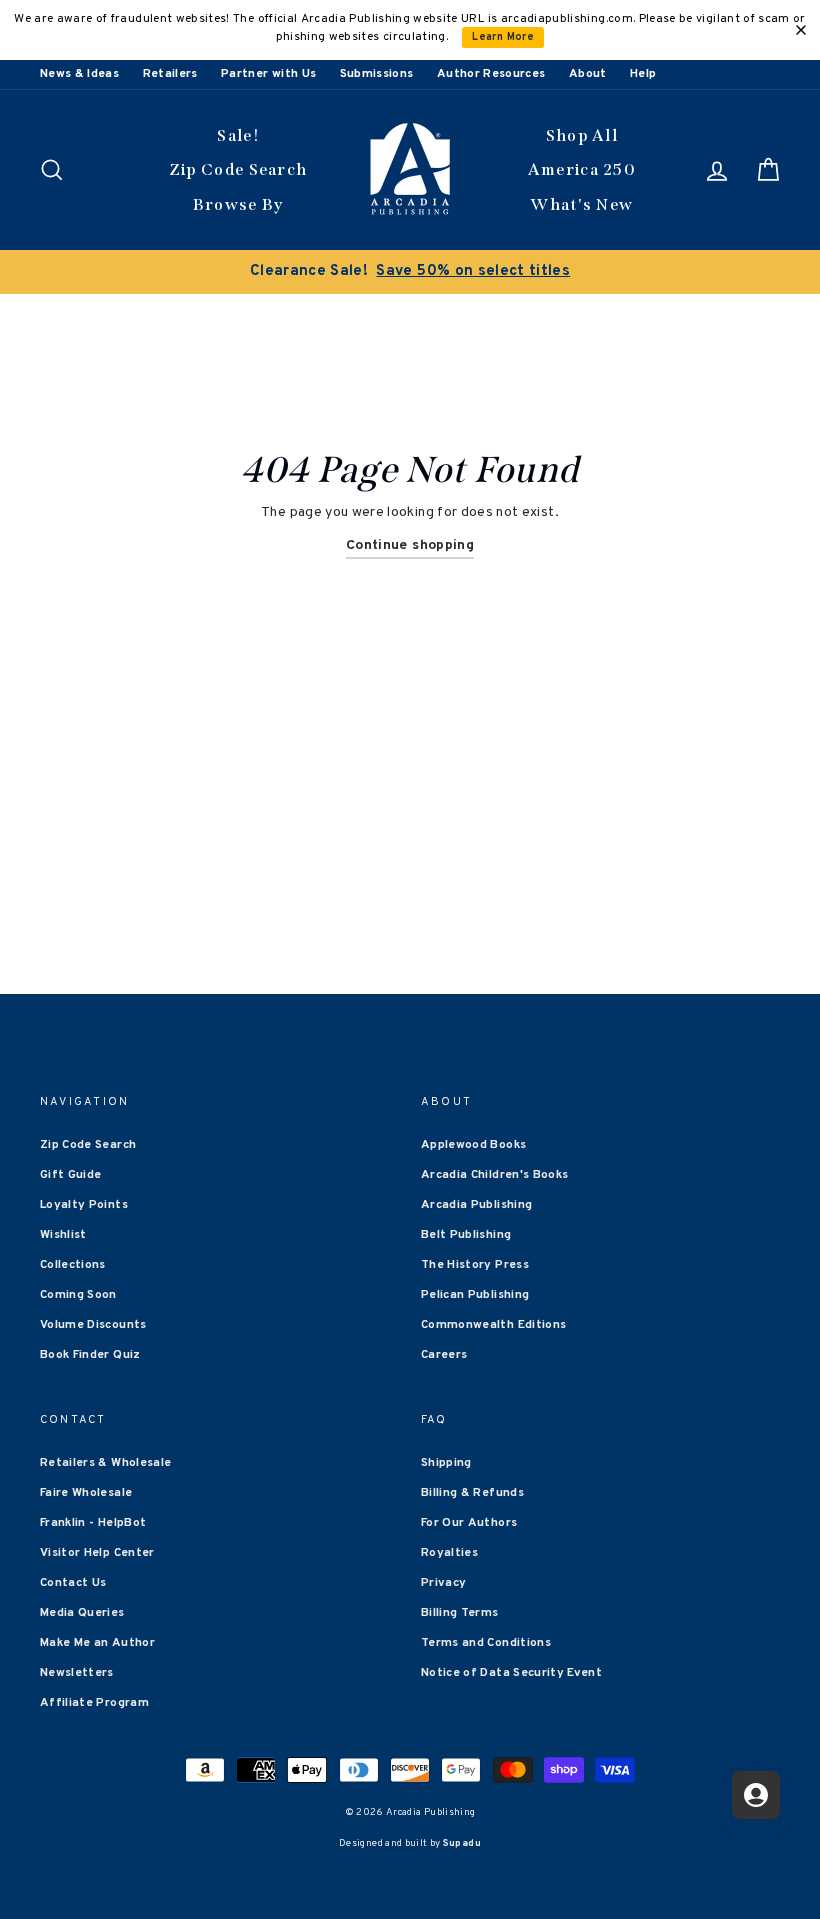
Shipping (446, 1463)
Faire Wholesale (86, 1493)
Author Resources (491, 74)
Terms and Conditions (486, 1643)
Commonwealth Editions (493, 1325)
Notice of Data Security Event (511, 1673)
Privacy (443, 1583)
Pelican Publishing (475, 1295)
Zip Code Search (238, 169)
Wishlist (63, 1235)
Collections (73, 1265)
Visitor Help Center (97, 1553)
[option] (410, 272)
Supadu (462, 1843)
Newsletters (77, 1673)
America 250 (582, 169)
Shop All (582, 135)
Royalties (449, 1553)
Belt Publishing (466, 1235)
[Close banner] (801, 30)
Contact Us (73, 1583)
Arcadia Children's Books (494, 1175)
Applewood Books (473, 1145)
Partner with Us (268, 74)
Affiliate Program (94, 1703)
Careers (444, 1355)
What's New (581, 204)
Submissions (377, 74)
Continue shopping (410, 545)
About (588, 74)
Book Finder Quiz (90, 1355)
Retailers (170, 74)
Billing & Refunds (472, 1493)
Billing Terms (460, 1613)
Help (643, 74)
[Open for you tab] (756, 1795)
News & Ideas (79, 74)
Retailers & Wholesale (105, 1463)
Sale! (238, 135)
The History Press (475, 1265)
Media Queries (82, 1613)
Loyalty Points (84, 1205)
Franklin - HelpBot (93, 1523)
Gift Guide (71, 1175)
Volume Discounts (93, 1325)
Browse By (238, 204)
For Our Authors (469, 1523)
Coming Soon (78, 1295)
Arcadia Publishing (476, 1205)
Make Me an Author (97, 1643)
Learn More (503, 37)
